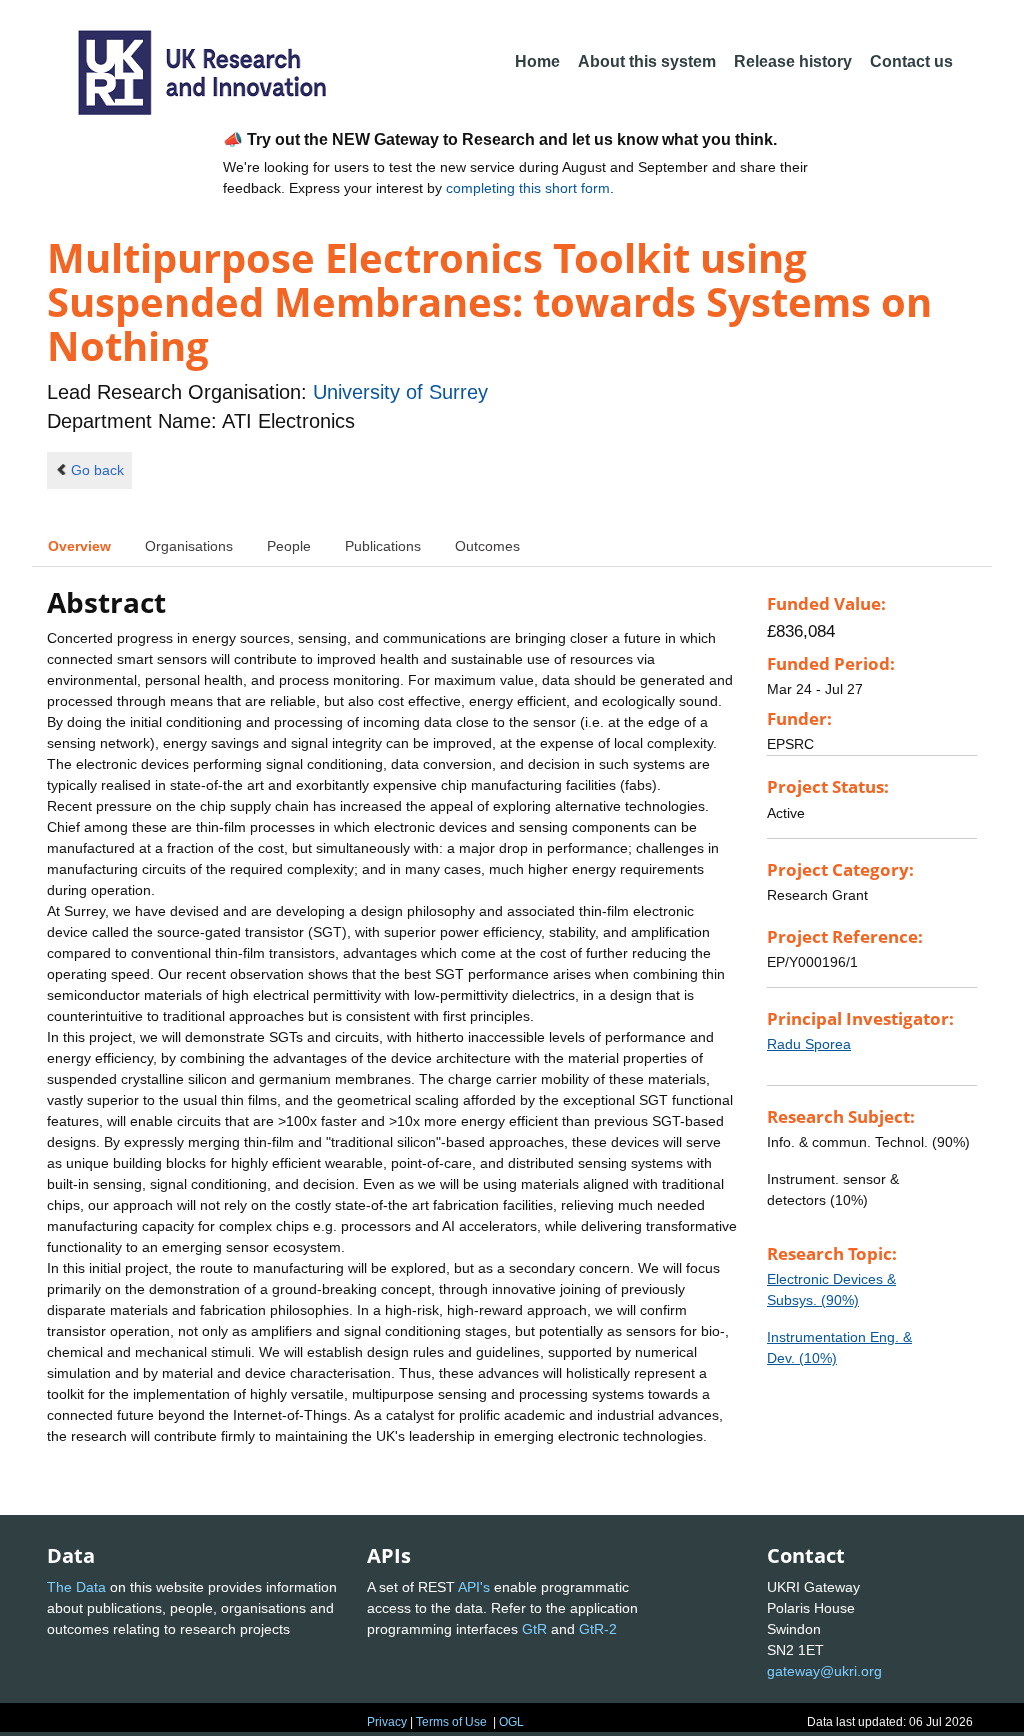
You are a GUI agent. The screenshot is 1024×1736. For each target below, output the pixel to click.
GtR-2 (598, 1629)
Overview (79, 546)
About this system (647, 61)
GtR (534, 1629)
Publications (383, 546)
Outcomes (487, 546)
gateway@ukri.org (824, 1671)
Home (537, 61)
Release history (793, 61)
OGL (511, 1722)
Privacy (387, 1722)
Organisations (189, 546)
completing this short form (528, 188)
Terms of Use (451, 1722)
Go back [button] (97, 470)
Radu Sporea (809, 1044)
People (289, 546)
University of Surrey (400, 392)
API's (474, 1587)
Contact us (911, 61)
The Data (76, 1587)
